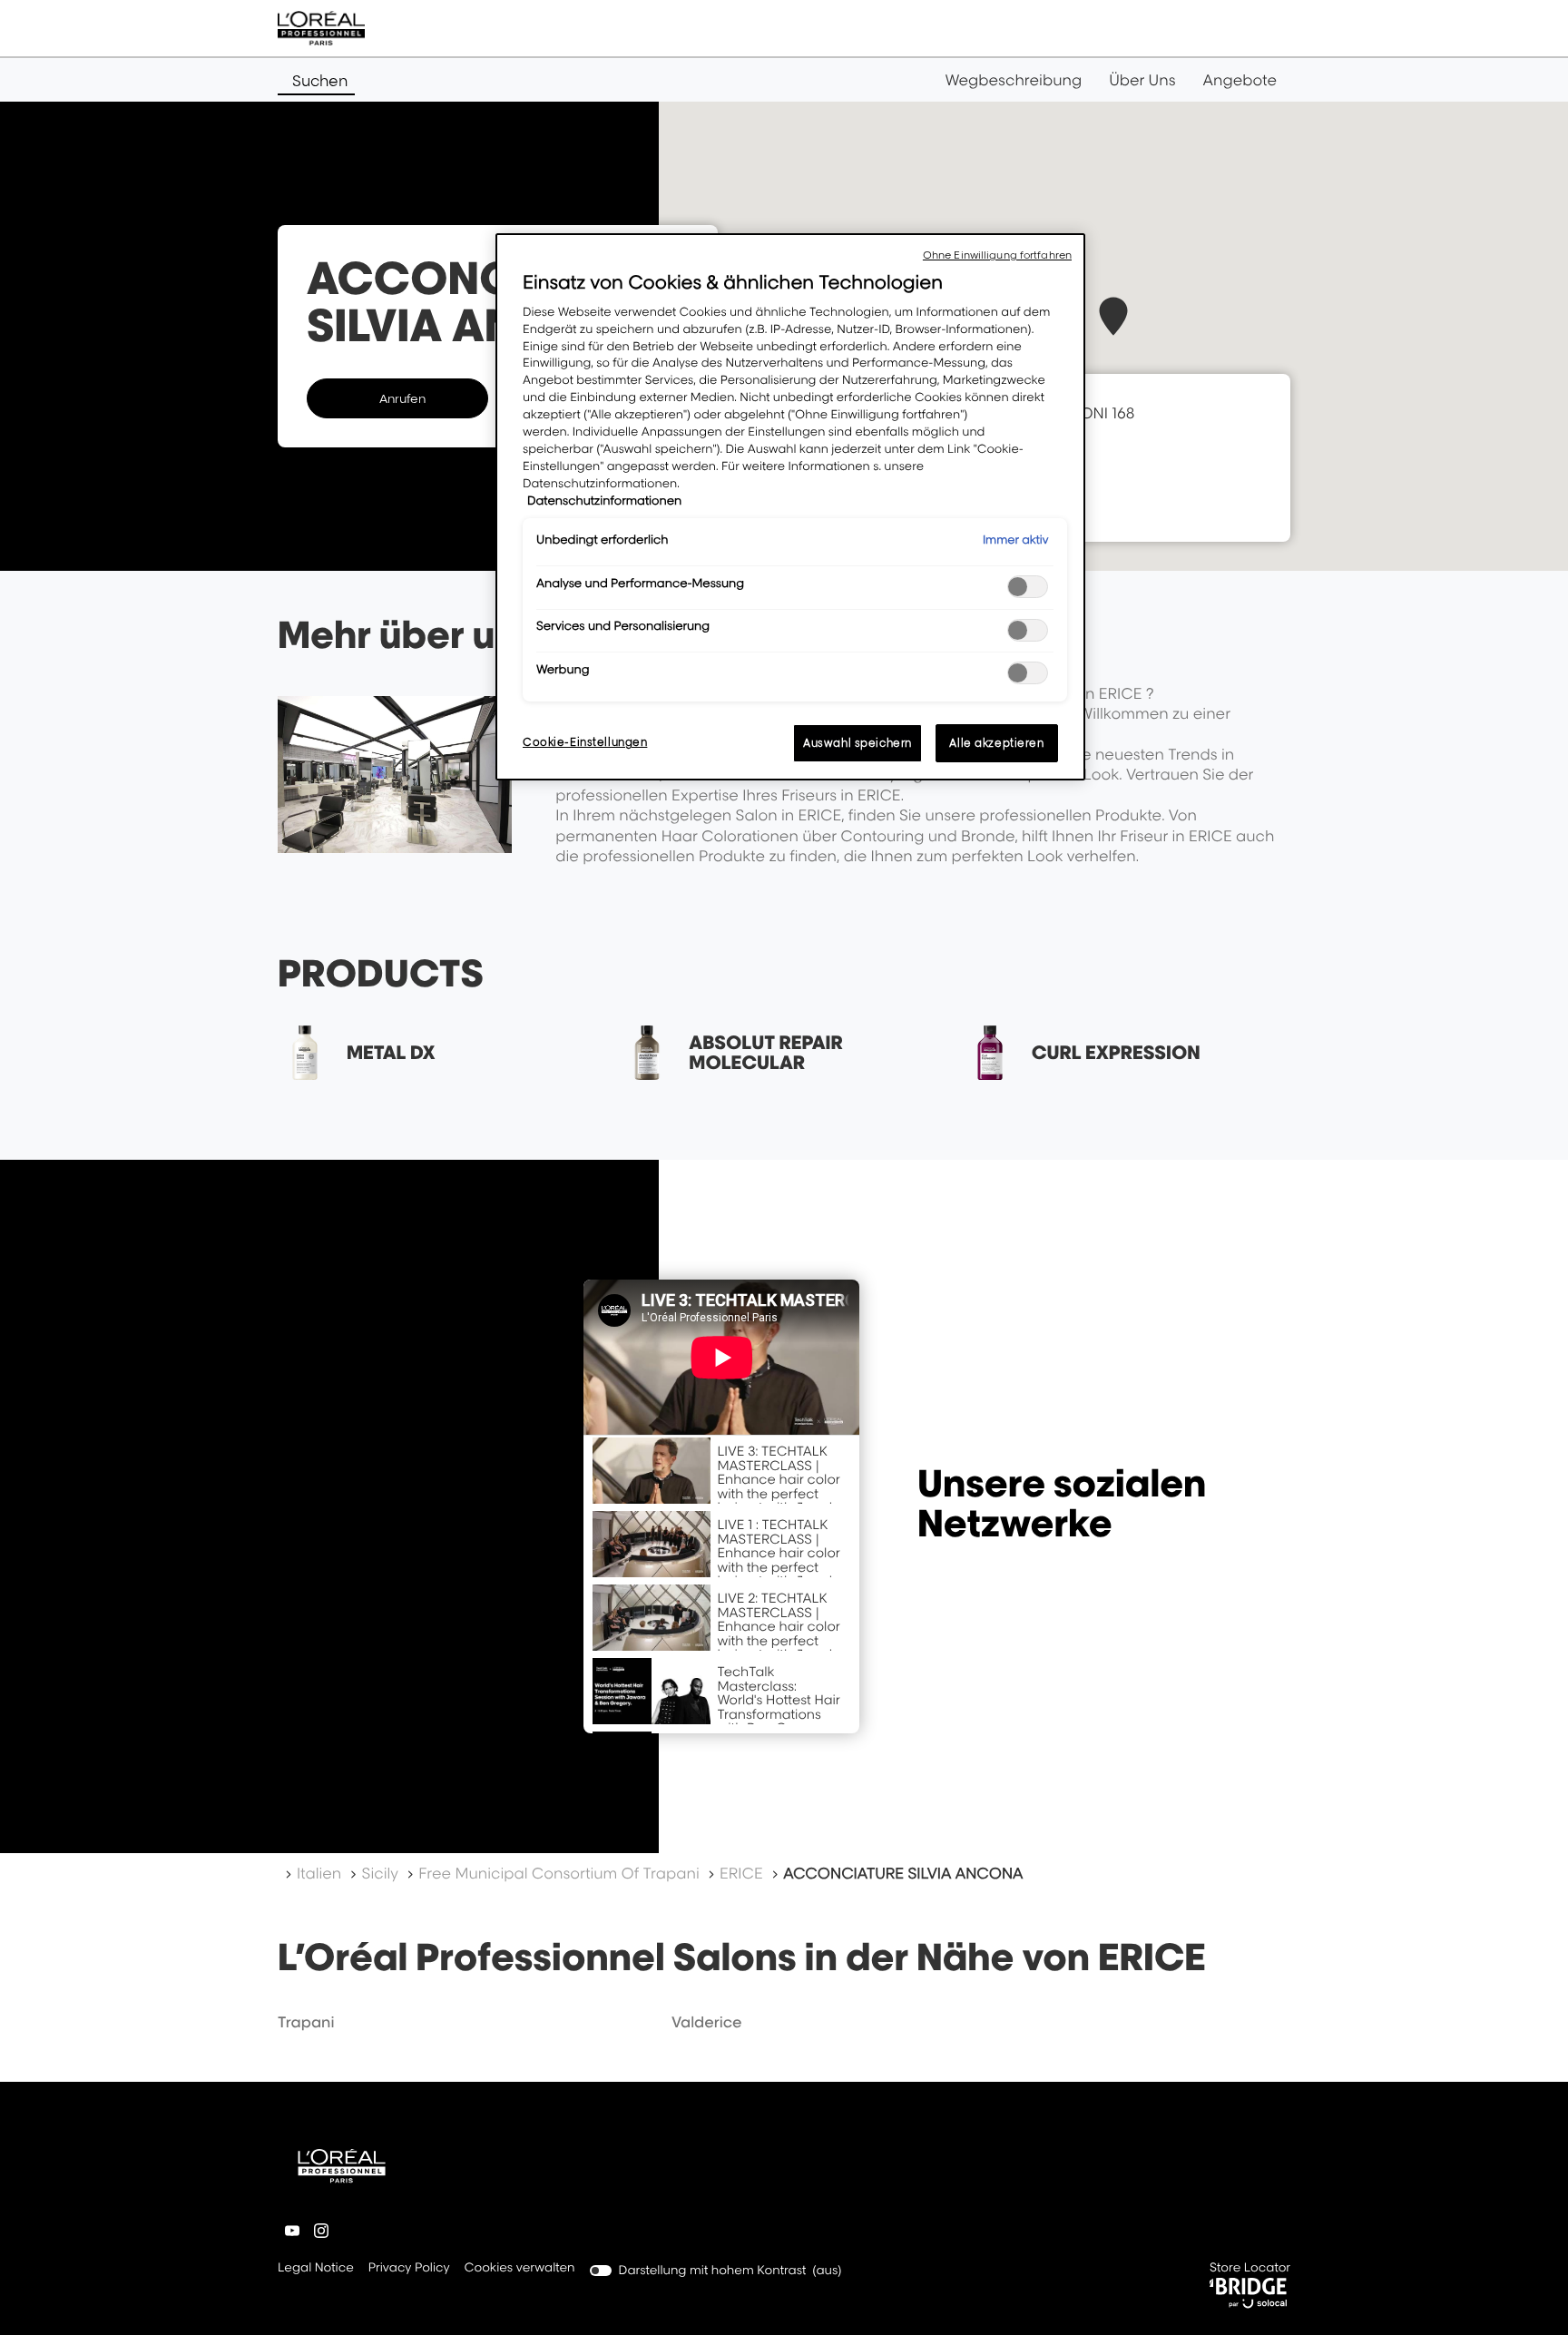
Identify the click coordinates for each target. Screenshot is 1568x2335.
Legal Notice (316, 2269)
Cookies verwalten (520, 2268)
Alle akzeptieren (996, 743)
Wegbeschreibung (1014, 80)
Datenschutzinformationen (604, 501)
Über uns (1142, 80)
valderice (707, 2022)
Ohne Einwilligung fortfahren (997, 255)
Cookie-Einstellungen (585, 742)
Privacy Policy (409, 2269)
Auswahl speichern (857, 743)
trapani (306, 2022)
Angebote (1240, 80)
